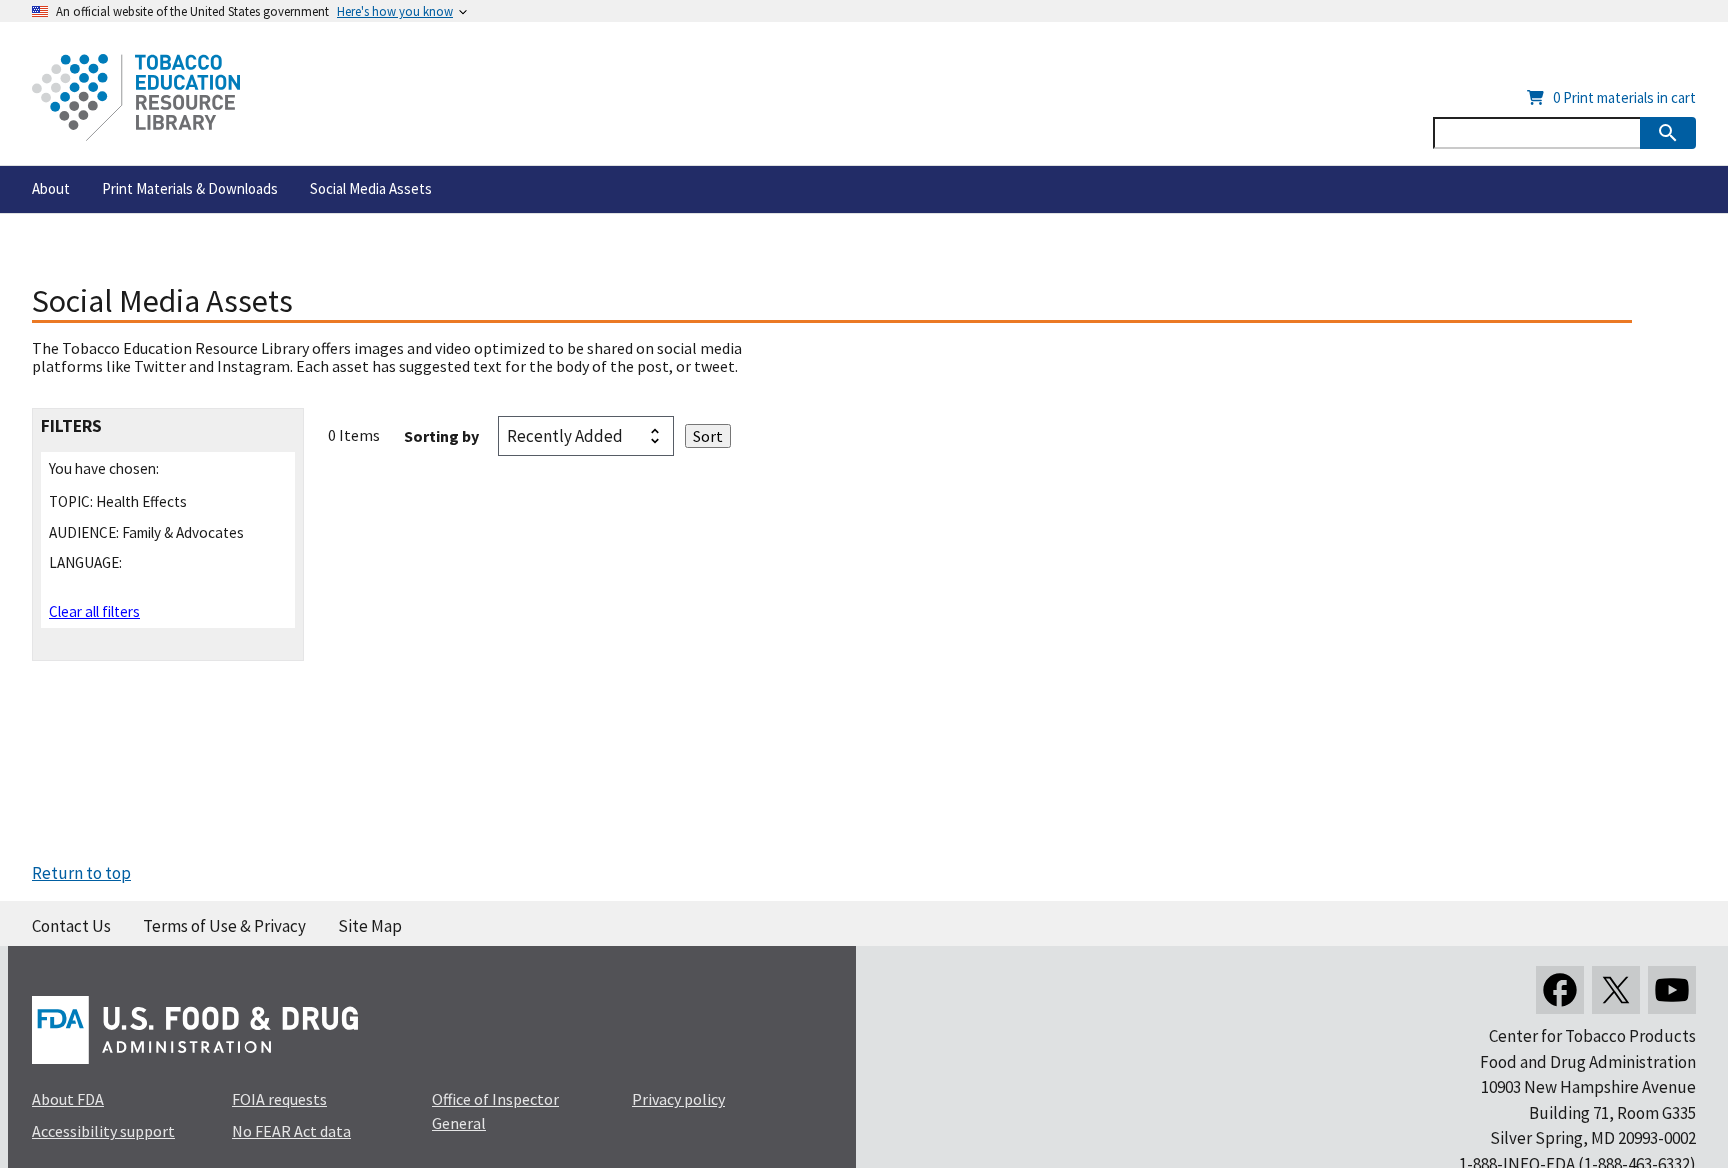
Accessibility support (103, 1131)
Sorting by (441, 436)
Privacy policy (678, 1099)
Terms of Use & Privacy (224, 926)
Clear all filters (94, 611)
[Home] (136, 97)
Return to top (81, 873)
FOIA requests (279, 1099)
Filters (71, 426)
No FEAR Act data (291, 1131)
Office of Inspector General (495, 1111)
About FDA (68, 1099)
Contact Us (71, 926)
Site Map (370, 926)
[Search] (1668, 133)
